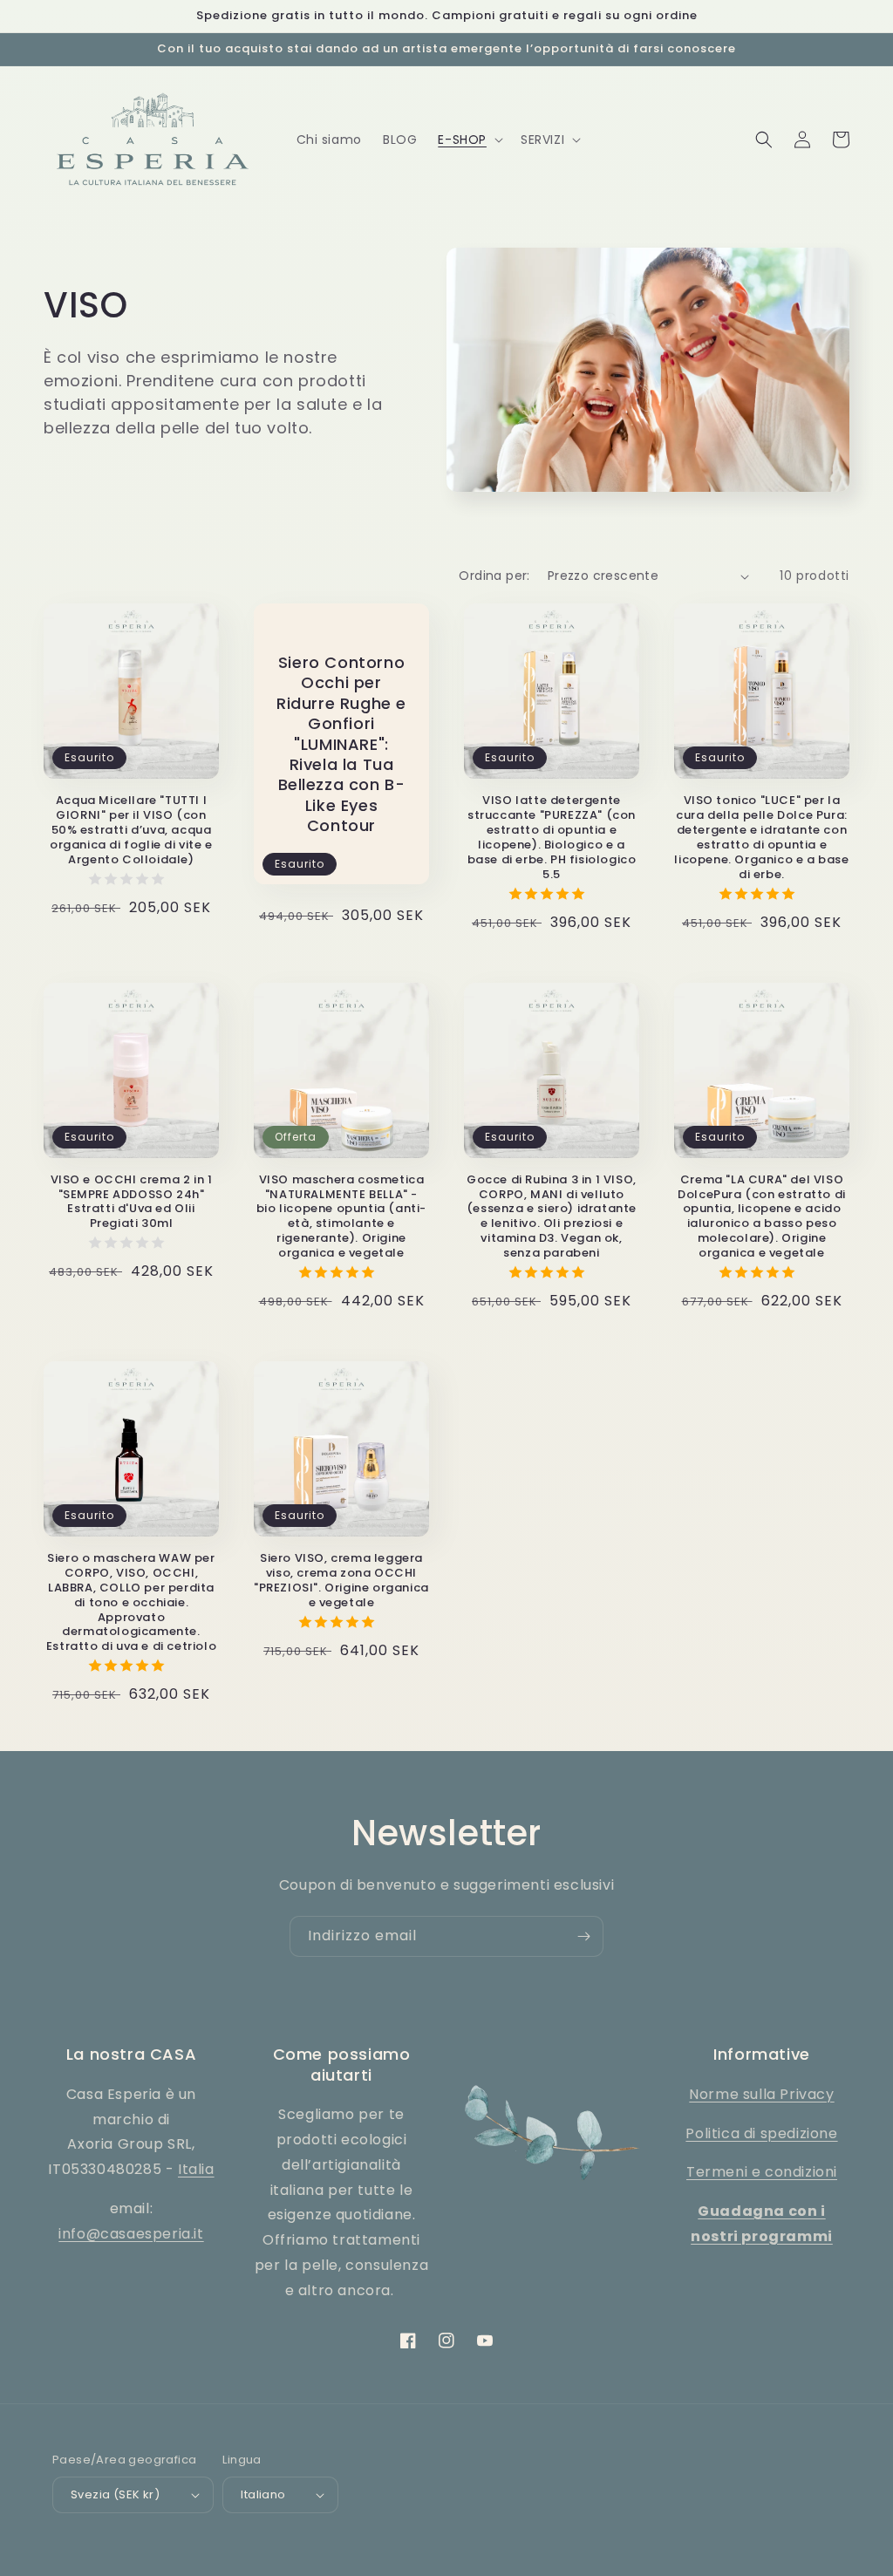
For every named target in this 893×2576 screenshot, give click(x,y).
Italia (196, 2169)
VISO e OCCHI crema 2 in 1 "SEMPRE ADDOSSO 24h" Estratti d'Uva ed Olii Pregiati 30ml (132, 1203)
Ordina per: (494, 576)
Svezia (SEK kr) (115, 2494)
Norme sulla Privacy (761, 2094)
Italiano (263, 2494)
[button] (469, 140)
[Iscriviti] (583, 1936)
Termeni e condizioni (762, 2172)
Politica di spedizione (761, 2133)
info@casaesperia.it (131, 2234)
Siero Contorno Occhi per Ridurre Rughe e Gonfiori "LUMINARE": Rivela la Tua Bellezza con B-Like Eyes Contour (341, 744)
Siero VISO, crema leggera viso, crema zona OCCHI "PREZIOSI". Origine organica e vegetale (341, 1581)
